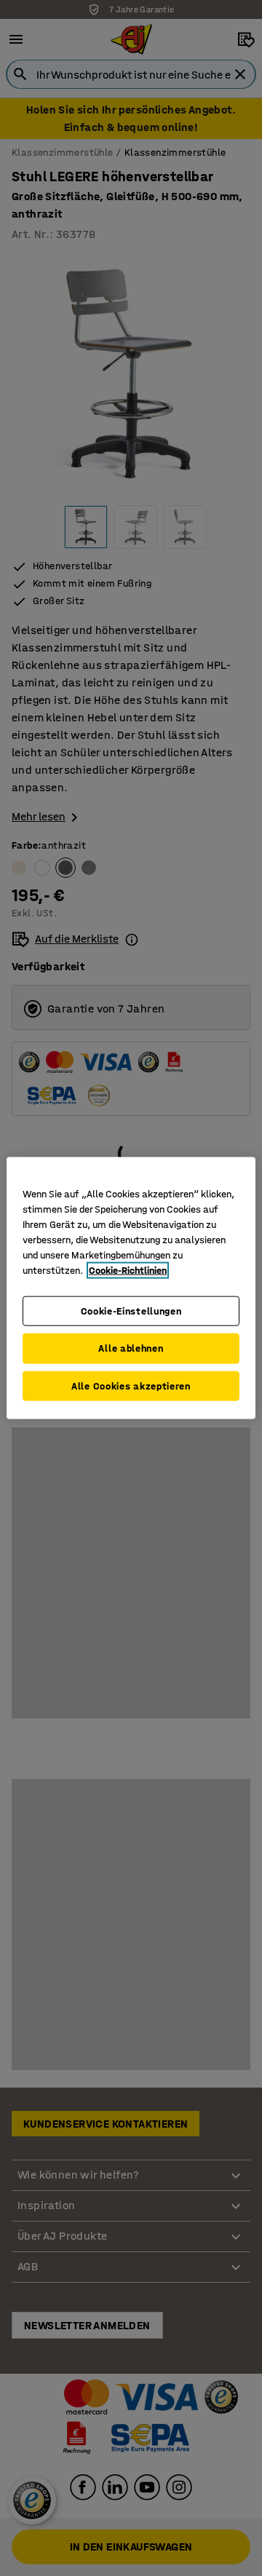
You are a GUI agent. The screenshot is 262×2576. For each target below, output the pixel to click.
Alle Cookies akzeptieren (131, 1386)
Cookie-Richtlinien (128, 1270)
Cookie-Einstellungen (131, 1311)
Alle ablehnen (131, 1348)
